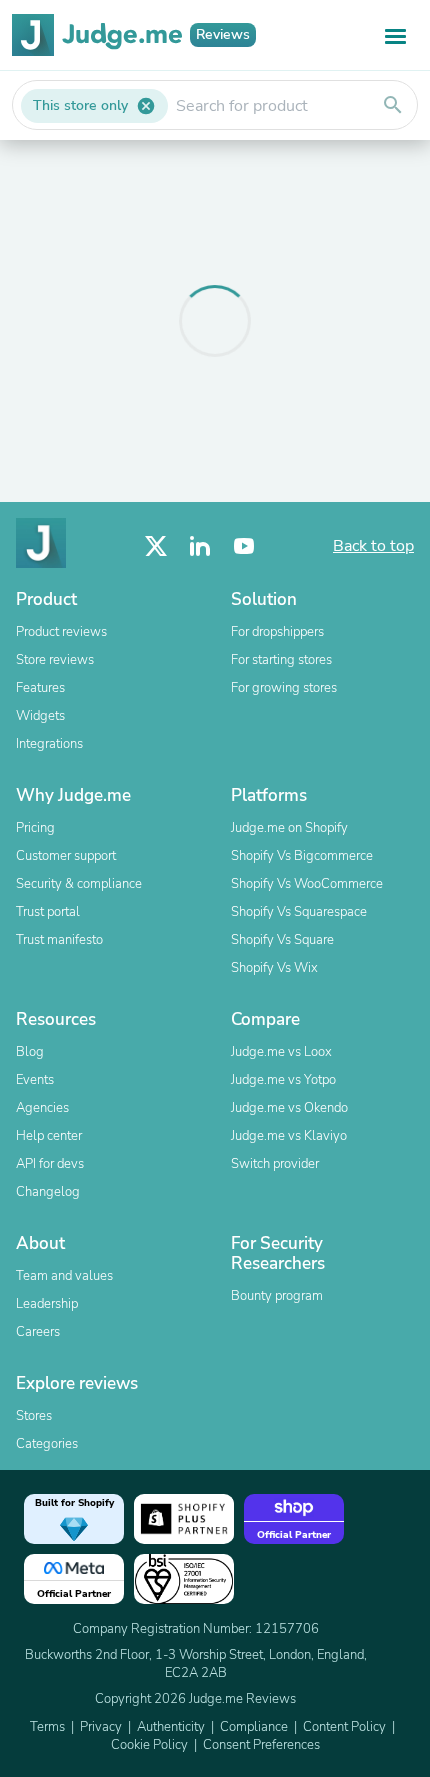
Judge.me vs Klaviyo (289, 1136)
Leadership (47, 1304)
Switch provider (275, 1164)
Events (35, 1080)
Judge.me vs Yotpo (283, 1080)
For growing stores (284, 688)
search (393, 105)
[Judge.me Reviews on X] (156, 546)
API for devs (50, 1164)
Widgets (40, 716)
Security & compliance (79, 884)
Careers (38, 1332)
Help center (49, 1136)
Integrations (49, 744)
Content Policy (344, 1727)
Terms (47, 1727)
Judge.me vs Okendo (289, 1108)
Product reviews (61, 632)
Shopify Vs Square (282, 940)
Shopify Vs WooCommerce (307, 884)
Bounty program (277, 1296)
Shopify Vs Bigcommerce (302, 856)
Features (40, 688)
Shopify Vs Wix (274, 968)
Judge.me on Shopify (289, 828)
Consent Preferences (261, 1745)
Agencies (42, 1108)
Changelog (48, 1192)
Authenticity (171, 1727)
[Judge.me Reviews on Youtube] (244, 546)
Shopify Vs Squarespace (299, 912)
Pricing (35, 828)
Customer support (66, 856)
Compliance (254, 1727)
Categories (47, 1444)
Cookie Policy (149, 1745)
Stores (34, 1416)
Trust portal (48, 912)
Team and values (64, 1276)
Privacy (101, 1727)
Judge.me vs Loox (281, 1052)
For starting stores (281, 660)
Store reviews (55, 660)
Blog (30, 1052)
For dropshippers (277, 632)
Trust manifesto (59, 940)
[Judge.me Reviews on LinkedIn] (200, 546)
